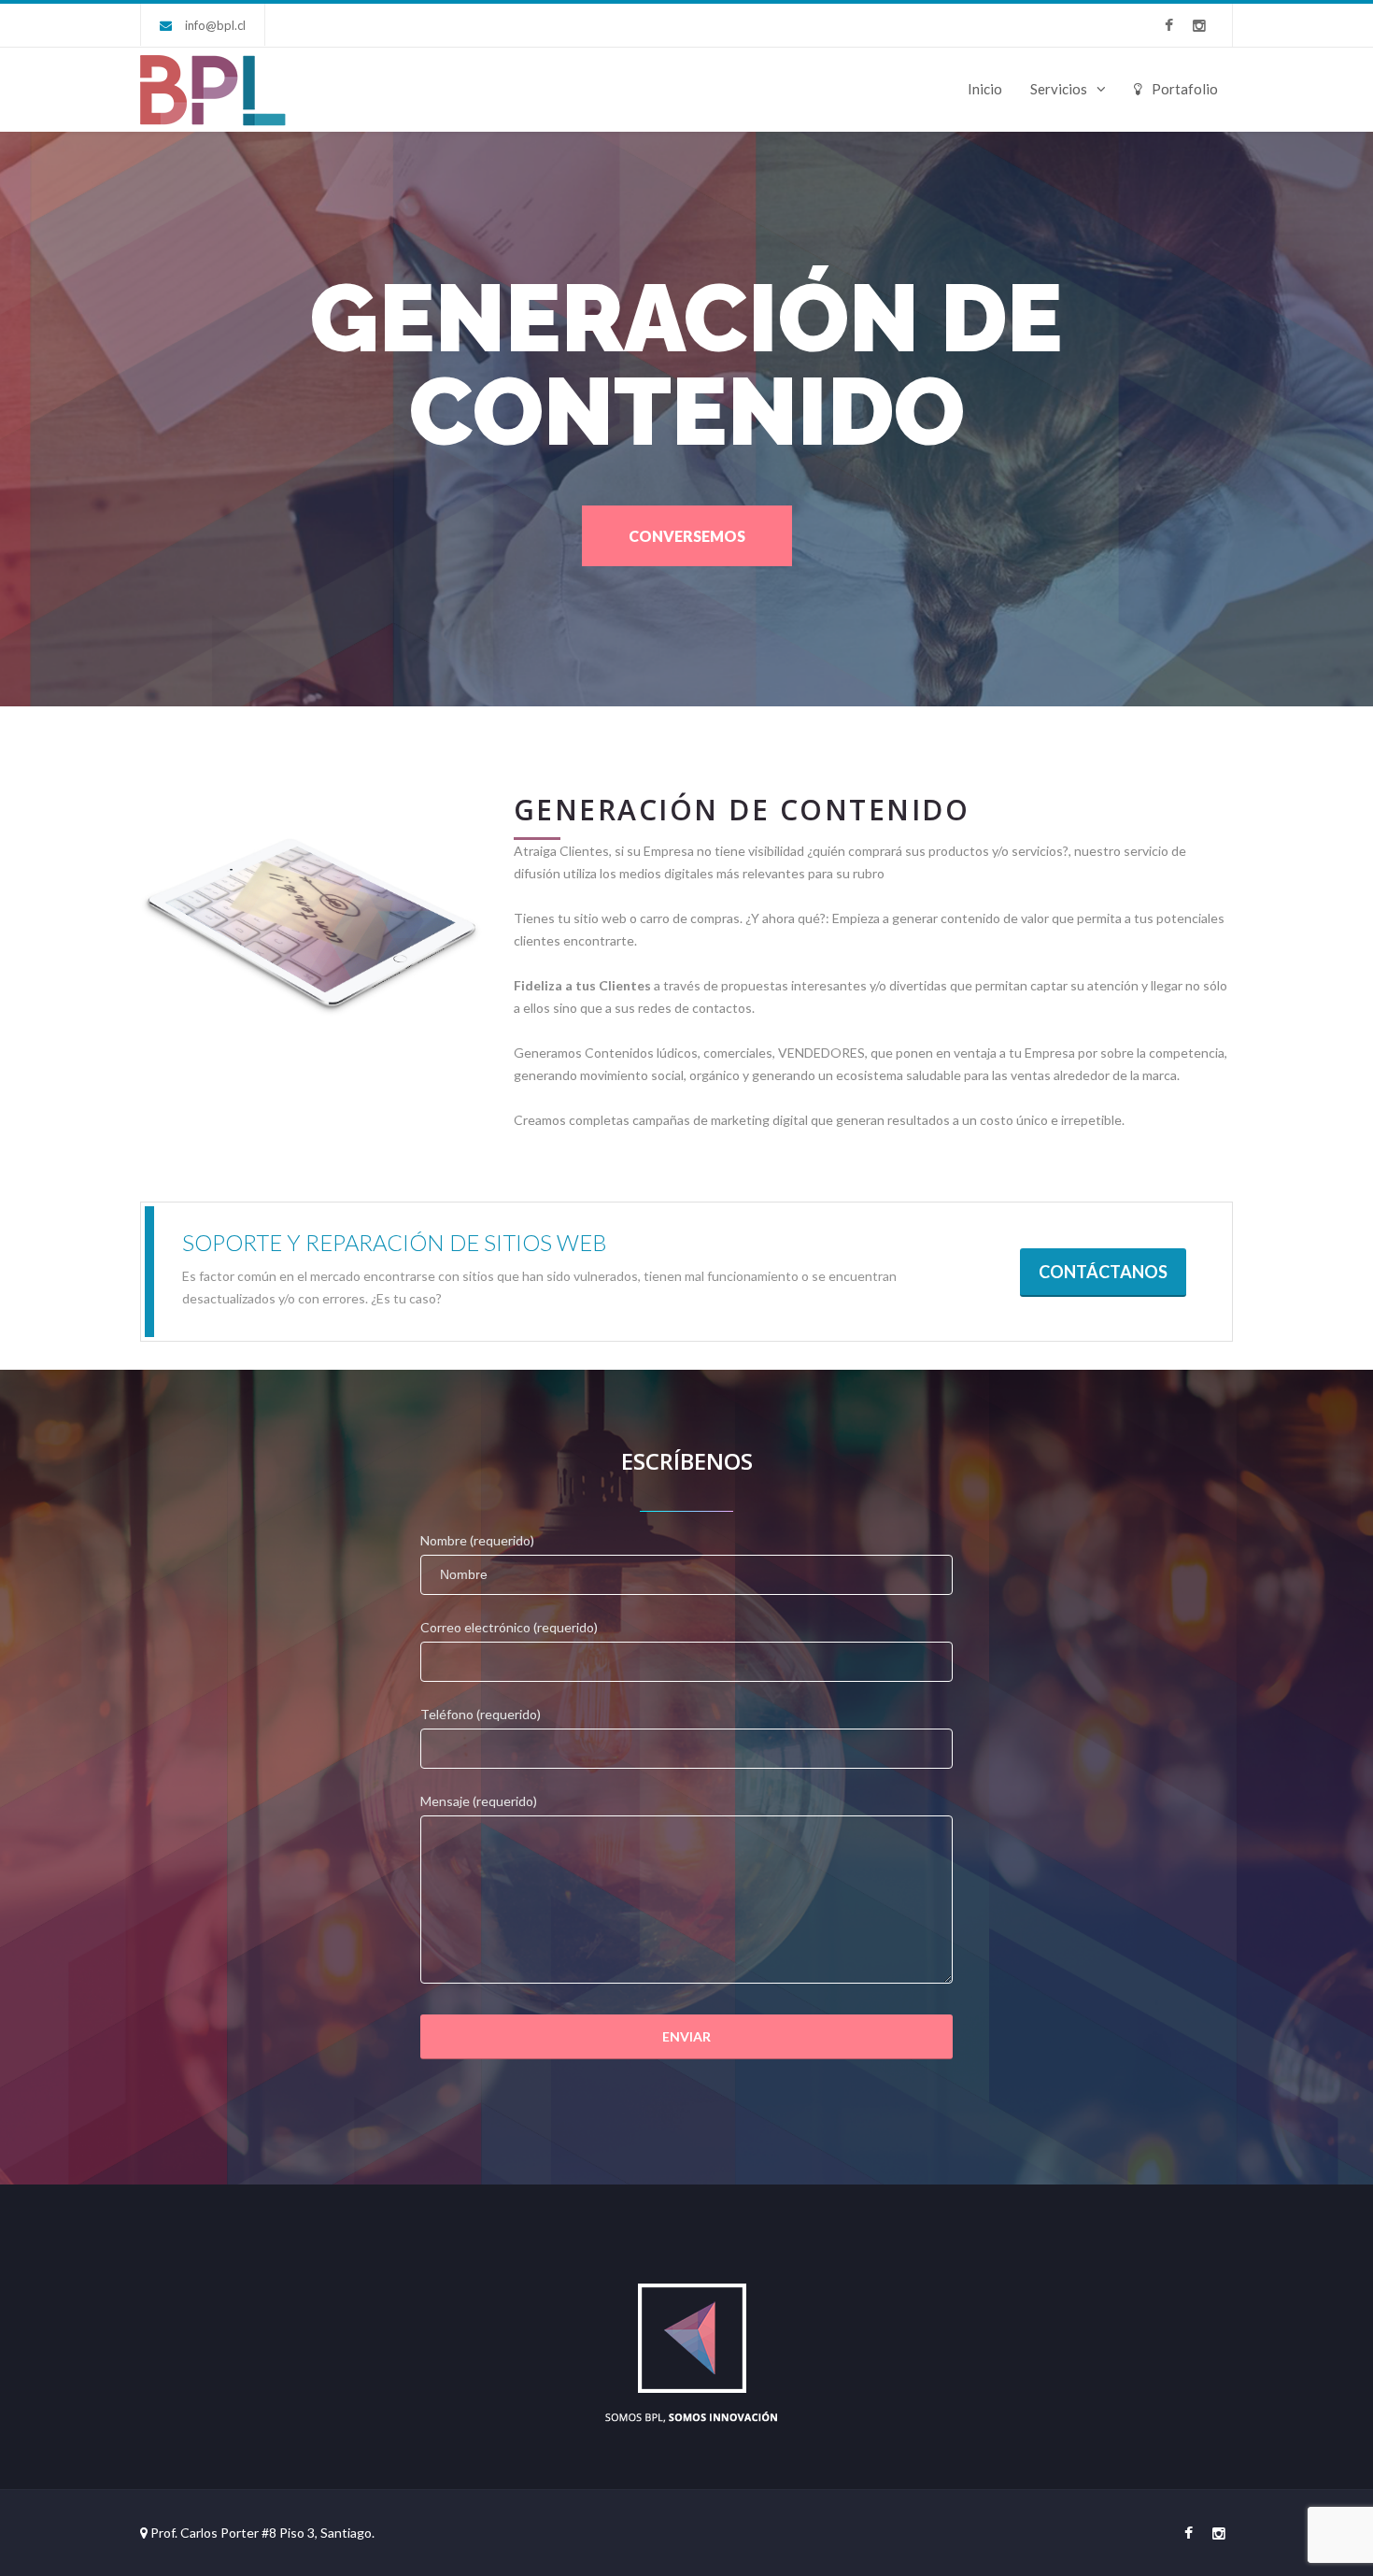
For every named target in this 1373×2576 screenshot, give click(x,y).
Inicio (985, 89)
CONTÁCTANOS (1103, 1272)
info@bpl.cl (215, 25)
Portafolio (1185, 89)
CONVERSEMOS (687, 536)
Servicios (1059, 89)
